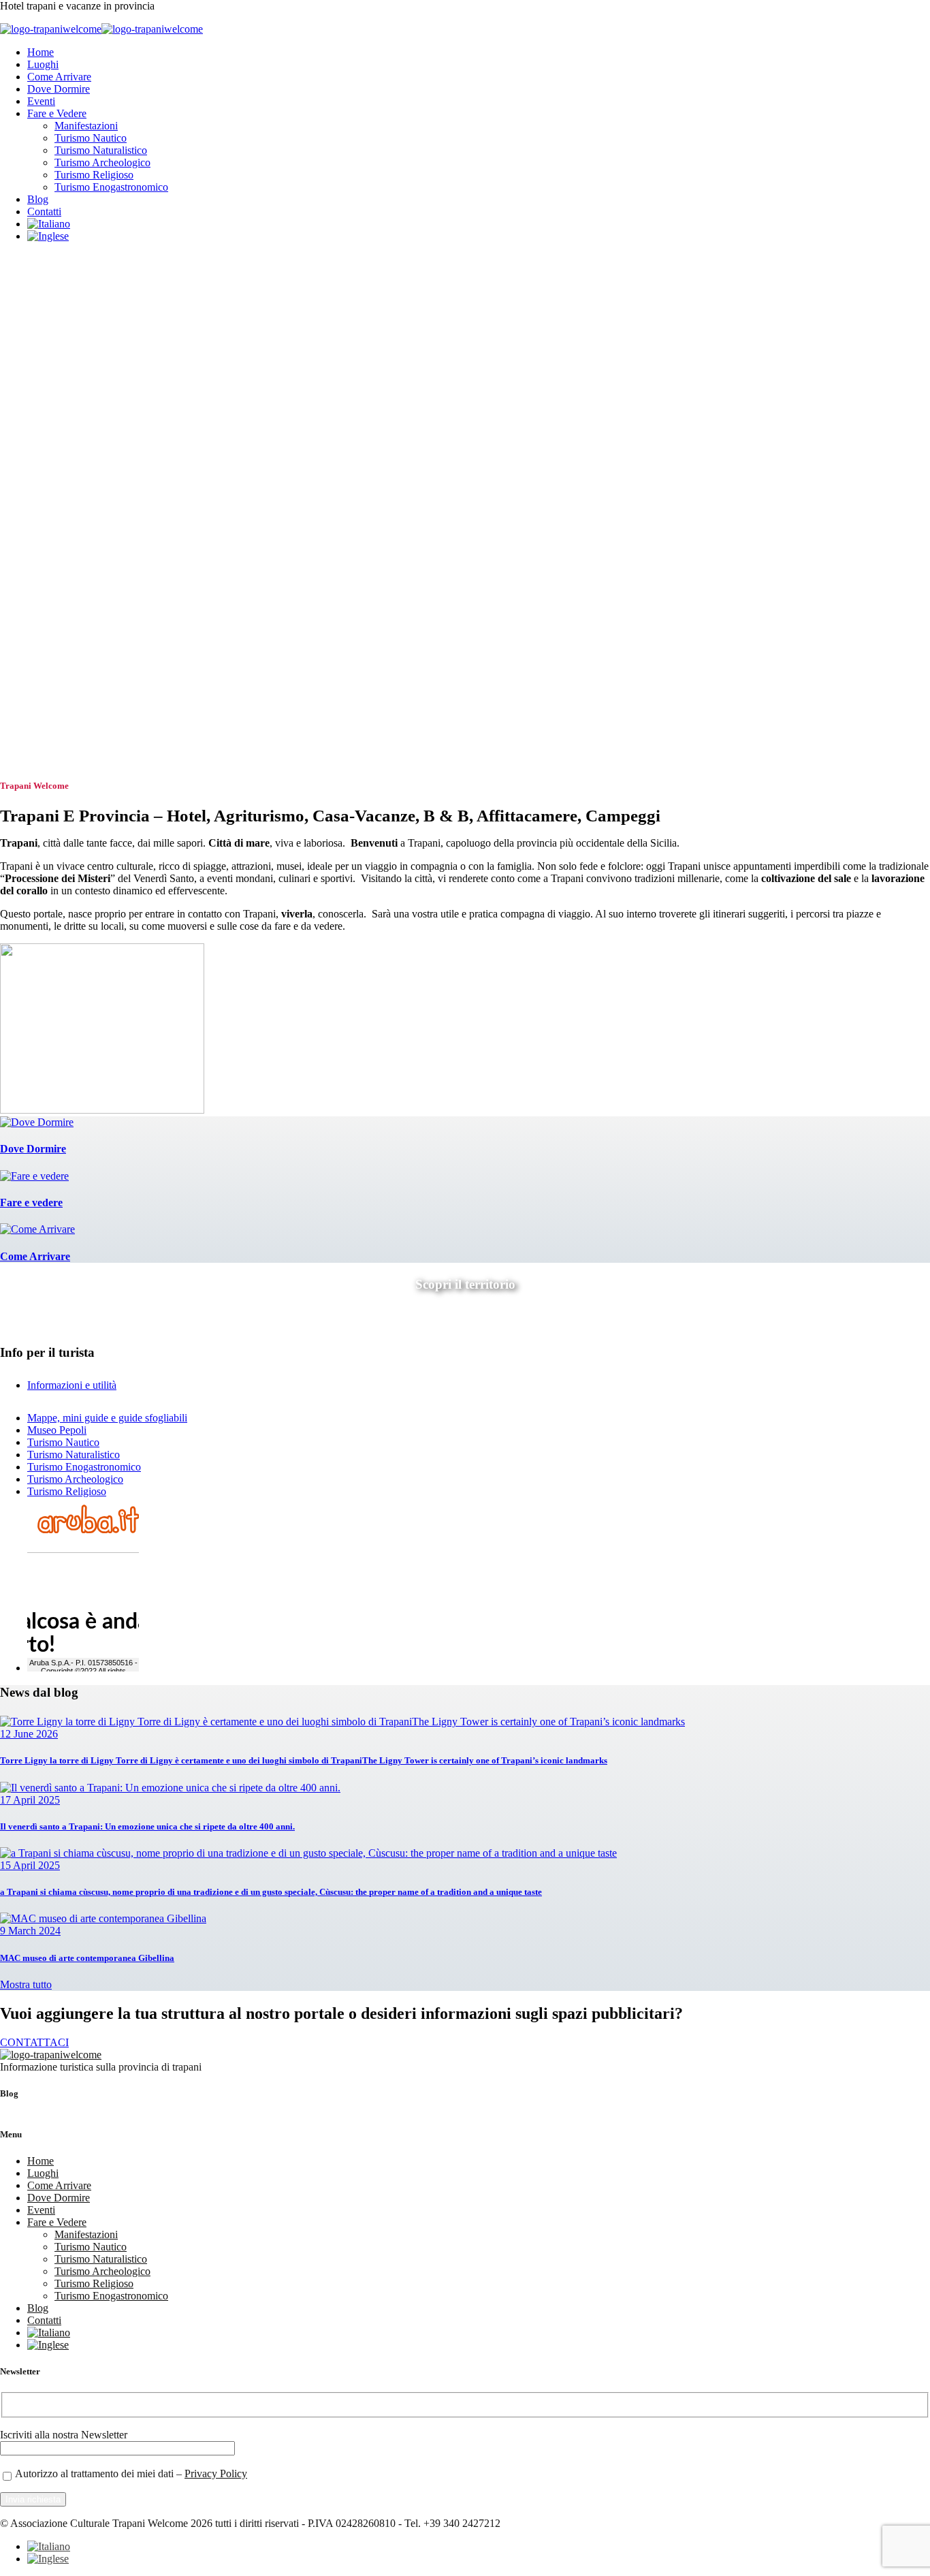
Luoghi (43, 64)
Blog (38, 199)
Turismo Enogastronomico (111, 187)
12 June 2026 (29, 1734)
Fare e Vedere (57, 113)
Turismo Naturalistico (101, 150)
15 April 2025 (30, 1865)
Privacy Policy (216, 2473)
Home (41, 52)
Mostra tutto (26, 1984)
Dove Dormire (59, 89)
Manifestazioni (86, 126)
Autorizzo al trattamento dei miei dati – (131, 2473)
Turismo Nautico (91, 138)
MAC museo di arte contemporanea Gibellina (87, 1958)
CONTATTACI (34, 2042)
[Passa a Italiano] (49, 2546)
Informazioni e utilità (72, 1385)
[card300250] (102, 1110)
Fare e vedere (31, 1203)
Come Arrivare (59, 77)
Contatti (44, 211)
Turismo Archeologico (102, 162)
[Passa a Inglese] (48, 236)
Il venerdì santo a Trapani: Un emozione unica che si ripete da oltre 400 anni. (147, 1826)
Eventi (41, 101)
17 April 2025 (30, 1800)
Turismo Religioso (94, 175)
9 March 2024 (30, 1931)
